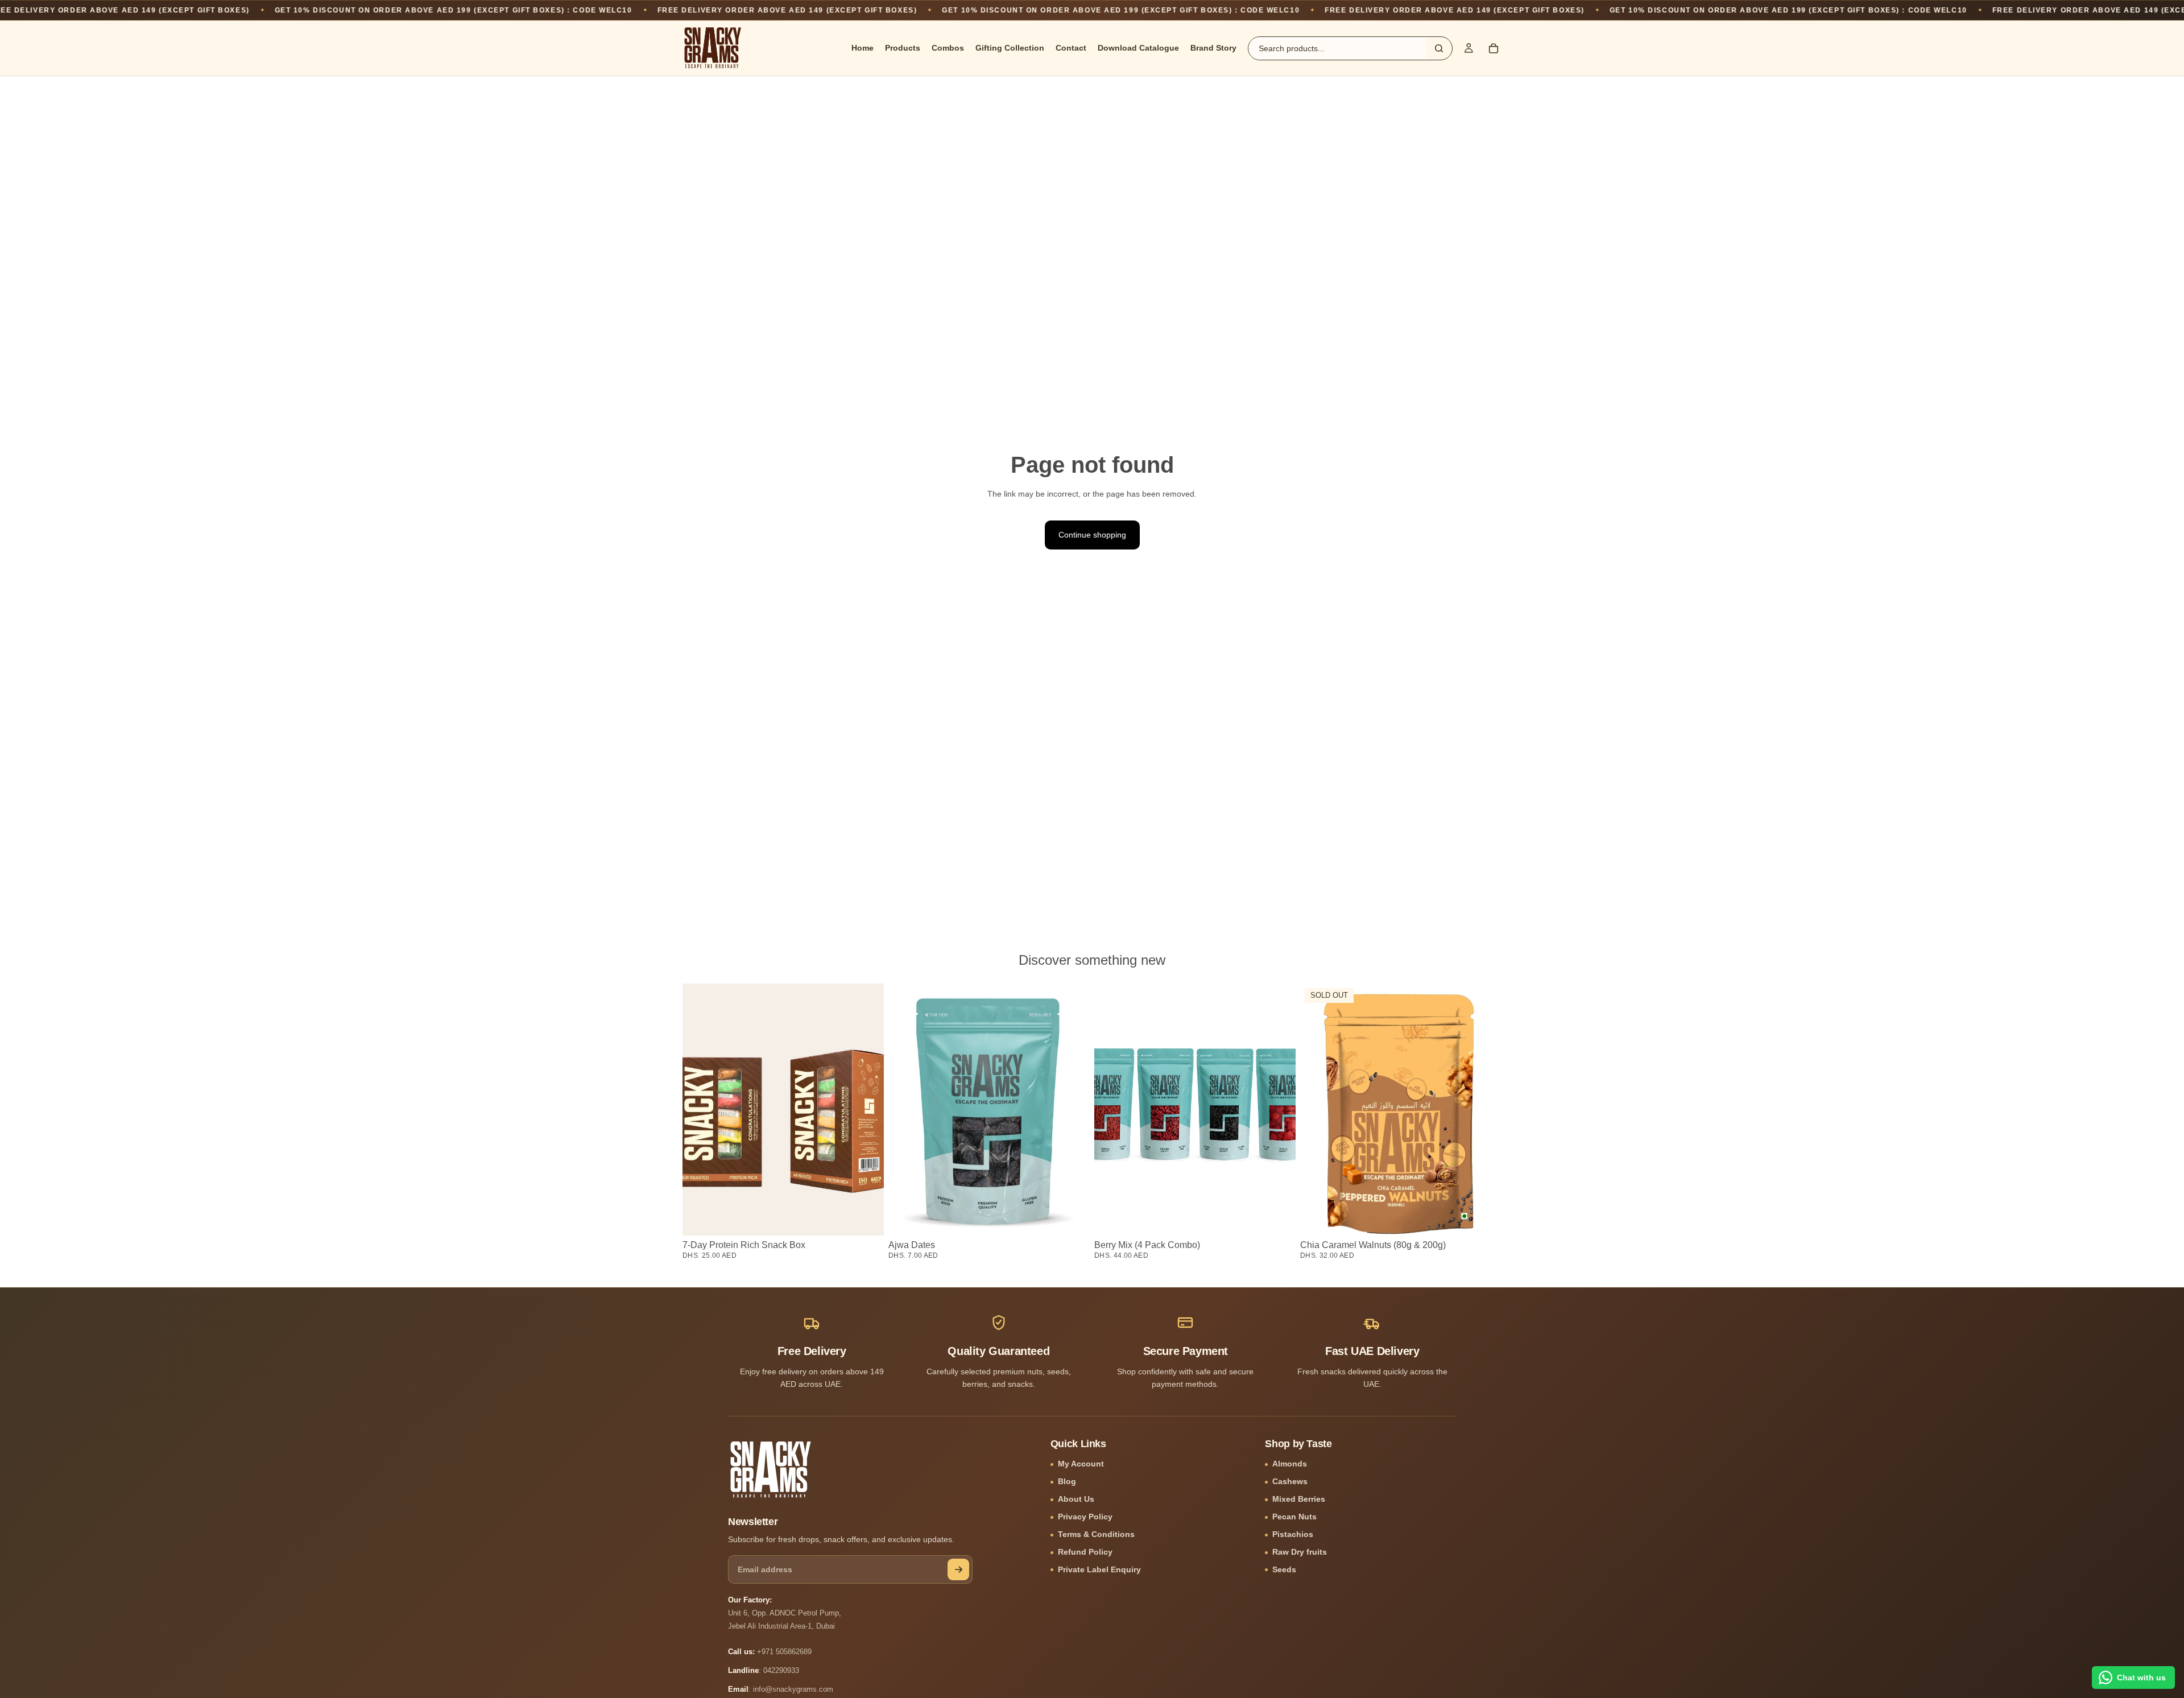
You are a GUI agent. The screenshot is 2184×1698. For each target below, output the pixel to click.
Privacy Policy (1085, 1517)
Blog (1067, 1482)
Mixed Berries (1299, 1499)
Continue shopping (1092, 535)
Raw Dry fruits (1300, 1552)
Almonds (1290, 1464)
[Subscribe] (958, 1569)
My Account (1081, 1464)
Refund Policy (1085, 1552)
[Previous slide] (1111, 1110)
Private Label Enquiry (1099, 1570)
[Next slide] (1279, 1110)
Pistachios (1293, 1534)
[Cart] (1494, 48)
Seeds (1284, 1570)
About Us (1076, 1499)
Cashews (1290, 1482)
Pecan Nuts (1294, 1517)
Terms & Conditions (1096, 1534)
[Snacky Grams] (771, 1469)
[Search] (1439, 48)
